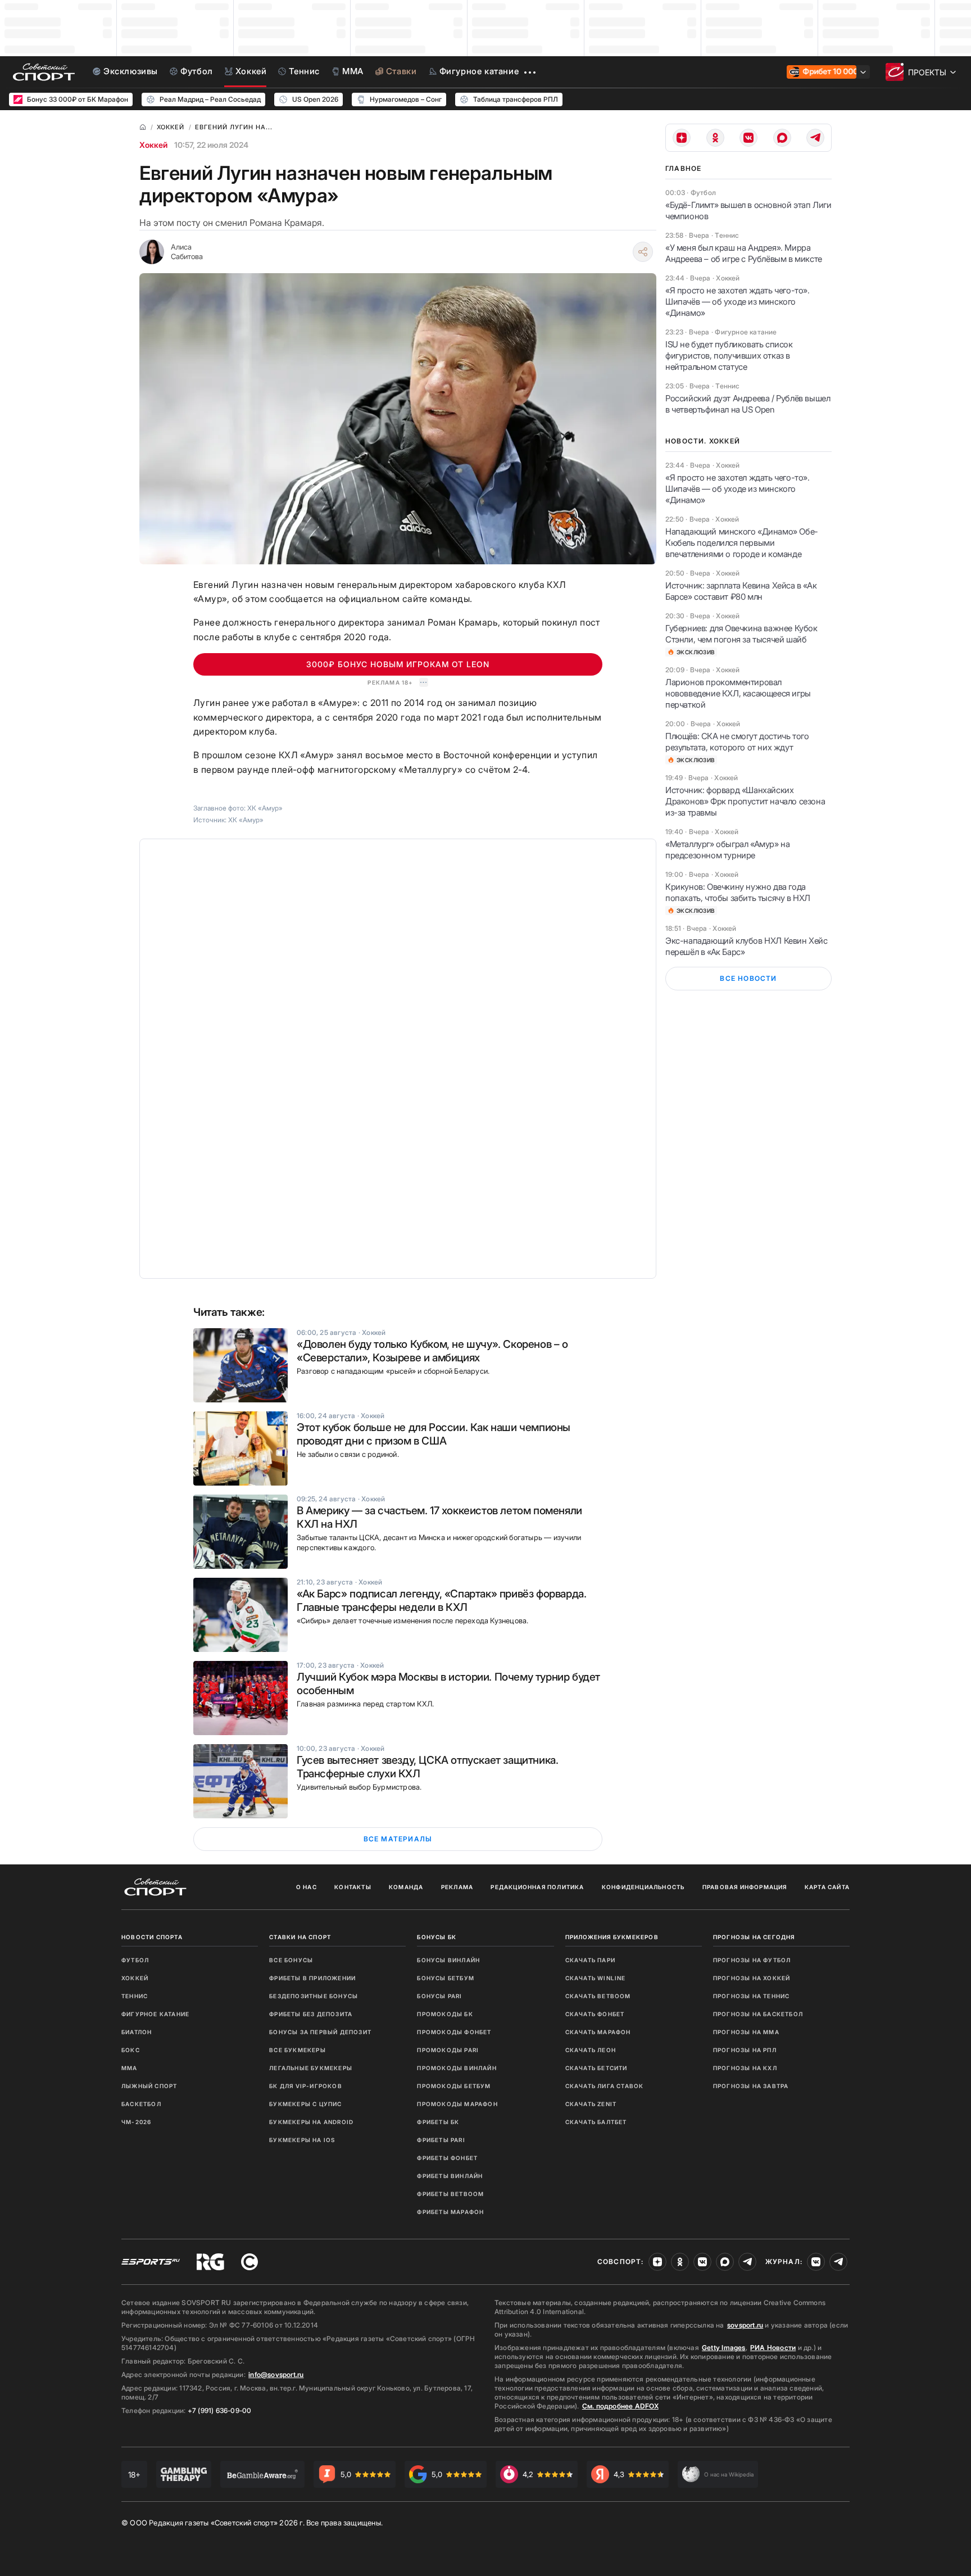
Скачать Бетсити (596, 2068)
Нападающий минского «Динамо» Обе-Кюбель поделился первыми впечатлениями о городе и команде (742, 543)
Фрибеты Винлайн (450, 2176)
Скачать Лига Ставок (605, 2086)
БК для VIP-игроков (306, 2086)
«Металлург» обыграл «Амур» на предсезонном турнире (727, 850)
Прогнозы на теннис (752, 1996)
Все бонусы (291, 1960)
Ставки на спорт (300, 1937)
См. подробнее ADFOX (620, 2406)
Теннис (135, 1996)
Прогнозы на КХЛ (745, 2068)
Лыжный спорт (149, 2086)
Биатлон (137, 2032)
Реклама (457, 1887)
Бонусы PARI (439, 1996)
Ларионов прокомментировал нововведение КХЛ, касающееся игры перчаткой (738, 693)
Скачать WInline (596, 1978)
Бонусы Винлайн (448, 1960)
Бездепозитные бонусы (314, 1996)
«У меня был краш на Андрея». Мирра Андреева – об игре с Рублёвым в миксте (744, 253)
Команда (406, 1887)
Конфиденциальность (643, 1887)
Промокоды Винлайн (457, 2068)
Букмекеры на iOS (302, 2140)
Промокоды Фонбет (454, 2032)
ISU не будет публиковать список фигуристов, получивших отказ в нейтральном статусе (729, 356)
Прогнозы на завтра (751, 2086)
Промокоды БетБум (454, 2086)
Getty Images (724, 2348)
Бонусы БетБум (446, 1978)
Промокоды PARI (448, 2050)
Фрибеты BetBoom (450, 2194)
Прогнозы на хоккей (752, 1978)
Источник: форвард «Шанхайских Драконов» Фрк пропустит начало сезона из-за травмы (745, 801)
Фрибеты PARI (441, 2140)
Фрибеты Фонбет (447, 2158)
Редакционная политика (537, 1887)
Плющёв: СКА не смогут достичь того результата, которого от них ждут (737, 742)
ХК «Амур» (246, 820)
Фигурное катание (155, 2014)
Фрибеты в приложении (312, 1978)
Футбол (135, 1960)
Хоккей (153, 145)
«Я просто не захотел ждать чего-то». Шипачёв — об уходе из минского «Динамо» (738, 302)
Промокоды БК (445, 2014)
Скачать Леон (591, 2050)
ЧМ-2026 (136, 2122)
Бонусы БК (437, 1937)
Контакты (353, 1887)
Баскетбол (141, 2104)
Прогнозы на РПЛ (745, 2050)
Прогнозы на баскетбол (758, 2014)
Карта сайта (827, 1887)
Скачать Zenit (591, 2104)
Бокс (131, 2050)
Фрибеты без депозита (311, 2014)
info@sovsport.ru (276, 2374)
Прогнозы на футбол (752, 1960)
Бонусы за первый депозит (320, 2032)
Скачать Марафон (598, 2032)
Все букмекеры (298, 2050)
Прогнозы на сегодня (754, 1937)
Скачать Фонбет (595, 2014)
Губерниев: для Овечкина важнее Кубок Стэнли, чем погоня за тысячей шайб (741, 634)
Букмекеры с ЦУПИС (305, 2104)
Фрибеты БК (438, 2122)
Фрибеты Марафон (450, 2212)
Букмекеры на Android (311, 2122)
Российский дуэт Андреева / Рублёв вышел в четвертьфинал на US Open (748, 404)
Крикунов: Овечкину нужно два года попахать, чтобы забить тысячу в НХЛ (738, 892)
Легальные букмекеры (311, 2068)
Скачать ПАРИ (590, 1960)
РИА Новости (773, 2348)
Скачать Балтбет (596, 2122)
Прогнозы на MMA (746, 2032)
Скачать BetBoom (598, 1996)
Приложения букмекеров (612, 1937)
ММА (130, 2068)
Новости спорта (152, 1937)
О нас (307, 1887)
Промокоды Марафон (457, 2104)
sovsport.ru (745, 2325)
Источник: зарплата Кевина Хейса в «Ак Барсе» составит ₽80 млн (741, 591)
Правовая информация (745, 1887)
